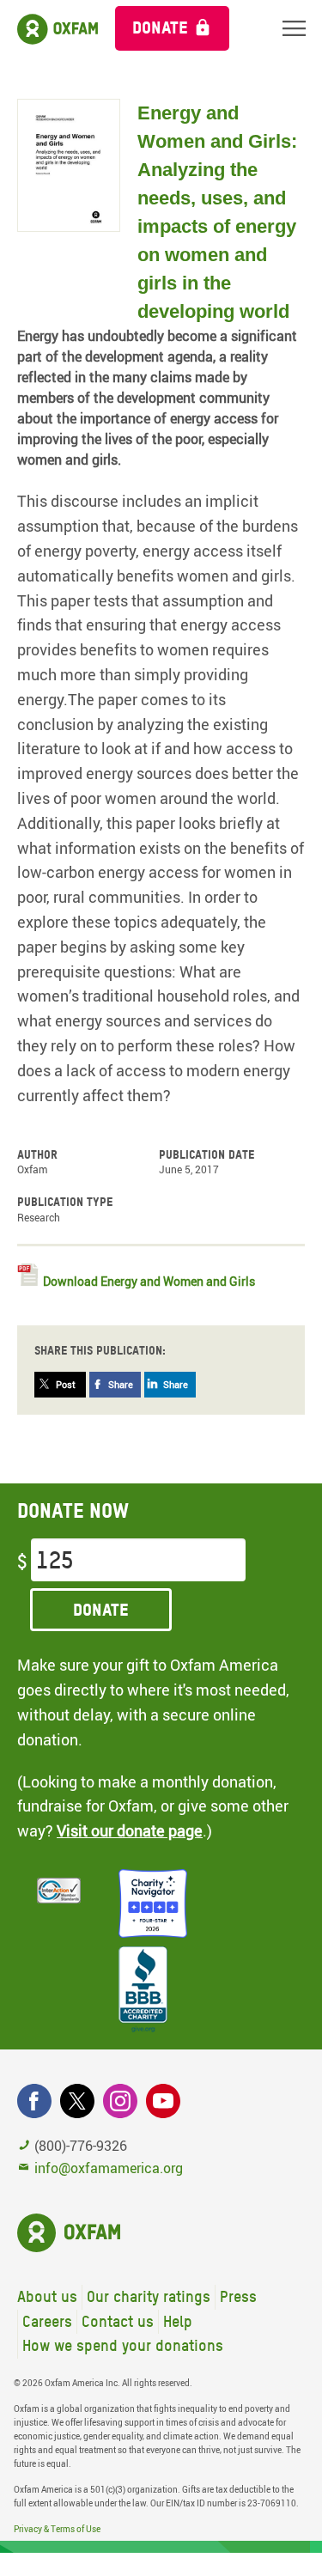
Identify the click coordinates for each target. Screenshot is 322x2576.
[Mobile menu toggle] (294, 28)
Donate (160, 27)
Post (66, 1384)
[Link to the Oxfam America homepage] (49, 32)
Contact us (118, 2321)
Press (238, 2296)
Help (178, 2321)
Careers (47, 2321)
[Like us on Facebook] (34, 2101)
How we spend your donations (123, 2345)
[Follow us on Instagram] (120, 2101)
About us (47, 2296)
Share (121, 1384)
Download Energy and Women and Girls (149, 1281)
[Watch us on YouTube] (163, 2101)
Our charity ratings (149, 2296)
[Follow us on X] (77, 2101)
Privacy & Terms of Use (57, 2529)
